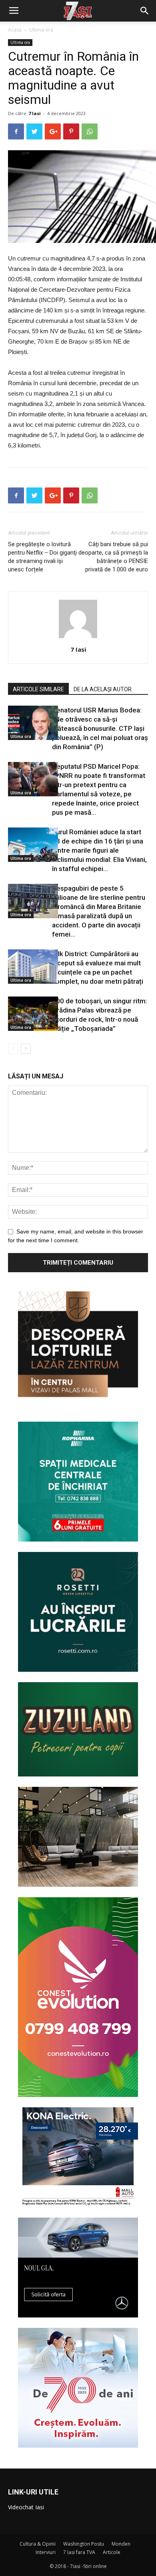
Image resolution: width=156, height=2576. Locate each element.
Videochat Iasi (26, 2507)
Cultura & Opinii (38, 2544)
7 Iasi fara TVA (79, 2552)
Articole (112, 2552)
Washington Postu (84, 2544)
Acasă (15, 30)
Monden (121, 2544)
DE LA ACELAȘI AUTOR (103, 689)
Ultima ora (41, 30)
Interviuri (46, 2552)
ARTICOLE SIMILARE (38, 689)
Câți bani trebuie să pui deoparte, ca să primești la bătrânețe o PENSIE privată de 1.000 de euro (113, 557)
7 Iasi (35, 113)
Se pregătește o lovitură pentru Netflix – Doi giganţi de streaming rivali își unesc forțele (42, 557)
